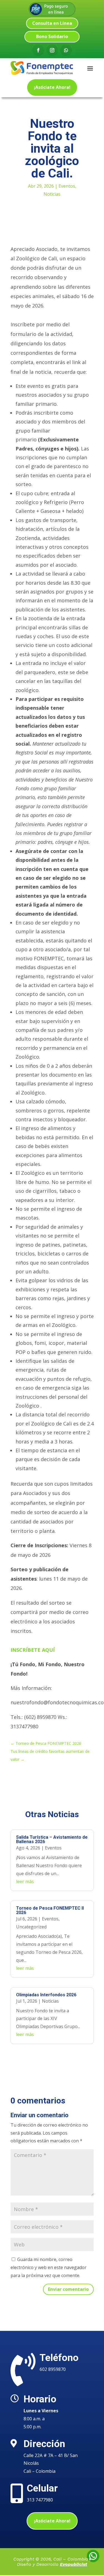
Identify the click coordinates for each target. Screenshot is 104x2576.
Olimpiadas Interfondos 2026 (46, 1995)
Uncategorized (31, 1927)
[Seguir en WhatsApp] (66, 50)
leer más (25, 1881)
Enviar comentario (68, 2289)
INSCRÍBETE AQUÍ (33, 1650)
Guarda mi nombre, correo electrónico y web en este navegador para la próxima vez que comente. (49, 2267)
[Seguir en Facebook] (38, 50)
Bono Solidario (52, 36)
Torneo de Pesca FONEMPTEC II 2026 (50, 1910)
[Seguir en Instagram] (52, 50)
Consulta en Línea (52, 23)
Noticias (52, 194)
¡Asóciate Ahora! (52, 87)
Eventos (67, 186)
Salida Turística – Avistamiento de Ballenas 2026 (52, 1839)
